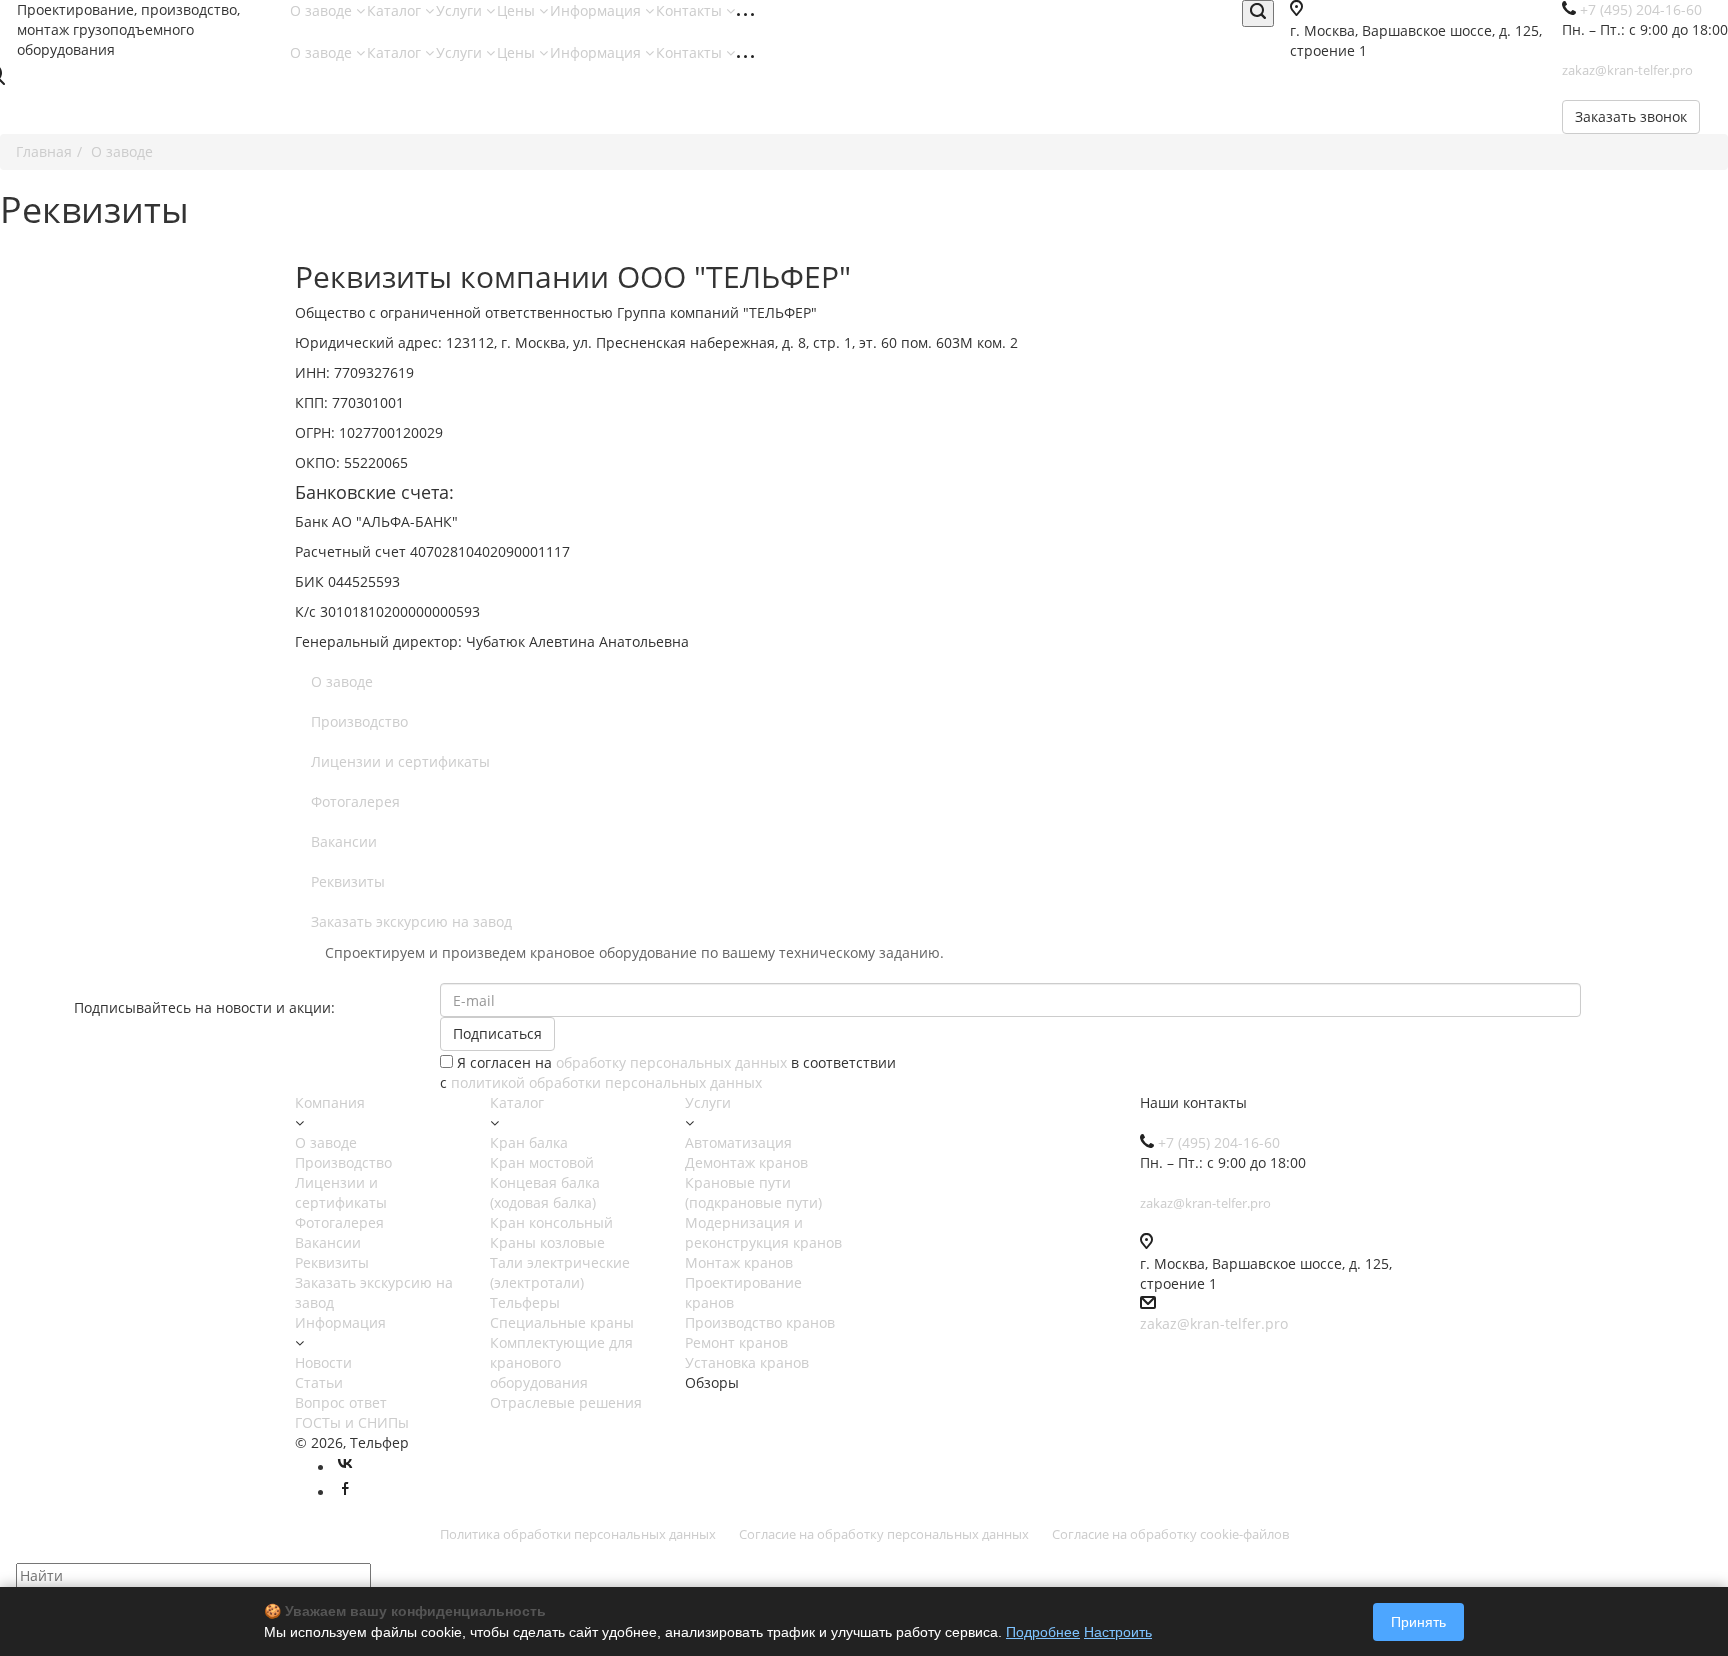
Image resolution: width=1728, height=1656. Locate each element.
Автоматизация (738, 1142)
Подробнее (1043, 1632)
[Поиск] (1258, 13)
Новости (323, 1362)
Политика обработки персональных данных (578, 1534)
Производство (359, 721)
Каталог (396, 10)
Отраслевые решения (566, 1402)
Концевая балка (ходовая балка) (545, 1192)
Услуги (461, 10)
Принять (1418, 1622)
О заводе (323, 10)
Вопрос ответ (341, 1402)
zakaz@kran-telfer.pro (1214, 1323)
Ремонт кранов (736, 1342)
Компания (330, 1102)
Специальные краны (562, 1322)
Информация (597, 10)
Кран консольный (551, 1222)
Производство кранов (760, 1322)
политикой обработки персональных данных (606, 1082)
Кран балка (529, 1142)
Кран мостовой (542, 1162)
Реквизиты (348, 881)
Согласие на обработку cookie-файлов (1170, 1534)
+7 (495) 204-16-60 (1219, 1142)
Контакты (691, 10)
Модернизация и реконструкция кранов (763, 1232)
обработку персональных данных (671, 1062)
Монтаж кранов (739, 1262)
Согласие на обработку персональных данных (884, 1534)
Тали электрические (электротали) (560, 1272)
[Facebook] (345, 1492)
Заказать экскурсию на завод (411, 921)
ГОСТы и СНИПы (352, 1422)
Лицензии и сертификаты (400, 761)
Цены (518, 10)
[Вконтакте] (345, 1467)
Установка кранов (747, 1362)
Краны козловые (547, 1242)
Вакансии (344, 841)
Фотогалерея (355, 801)
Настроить (1118, 1632)
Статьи (319, 1382)
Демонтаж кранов (746, 1162)
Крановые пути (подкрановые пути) (753, 1192)
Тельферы (525, 1302)
